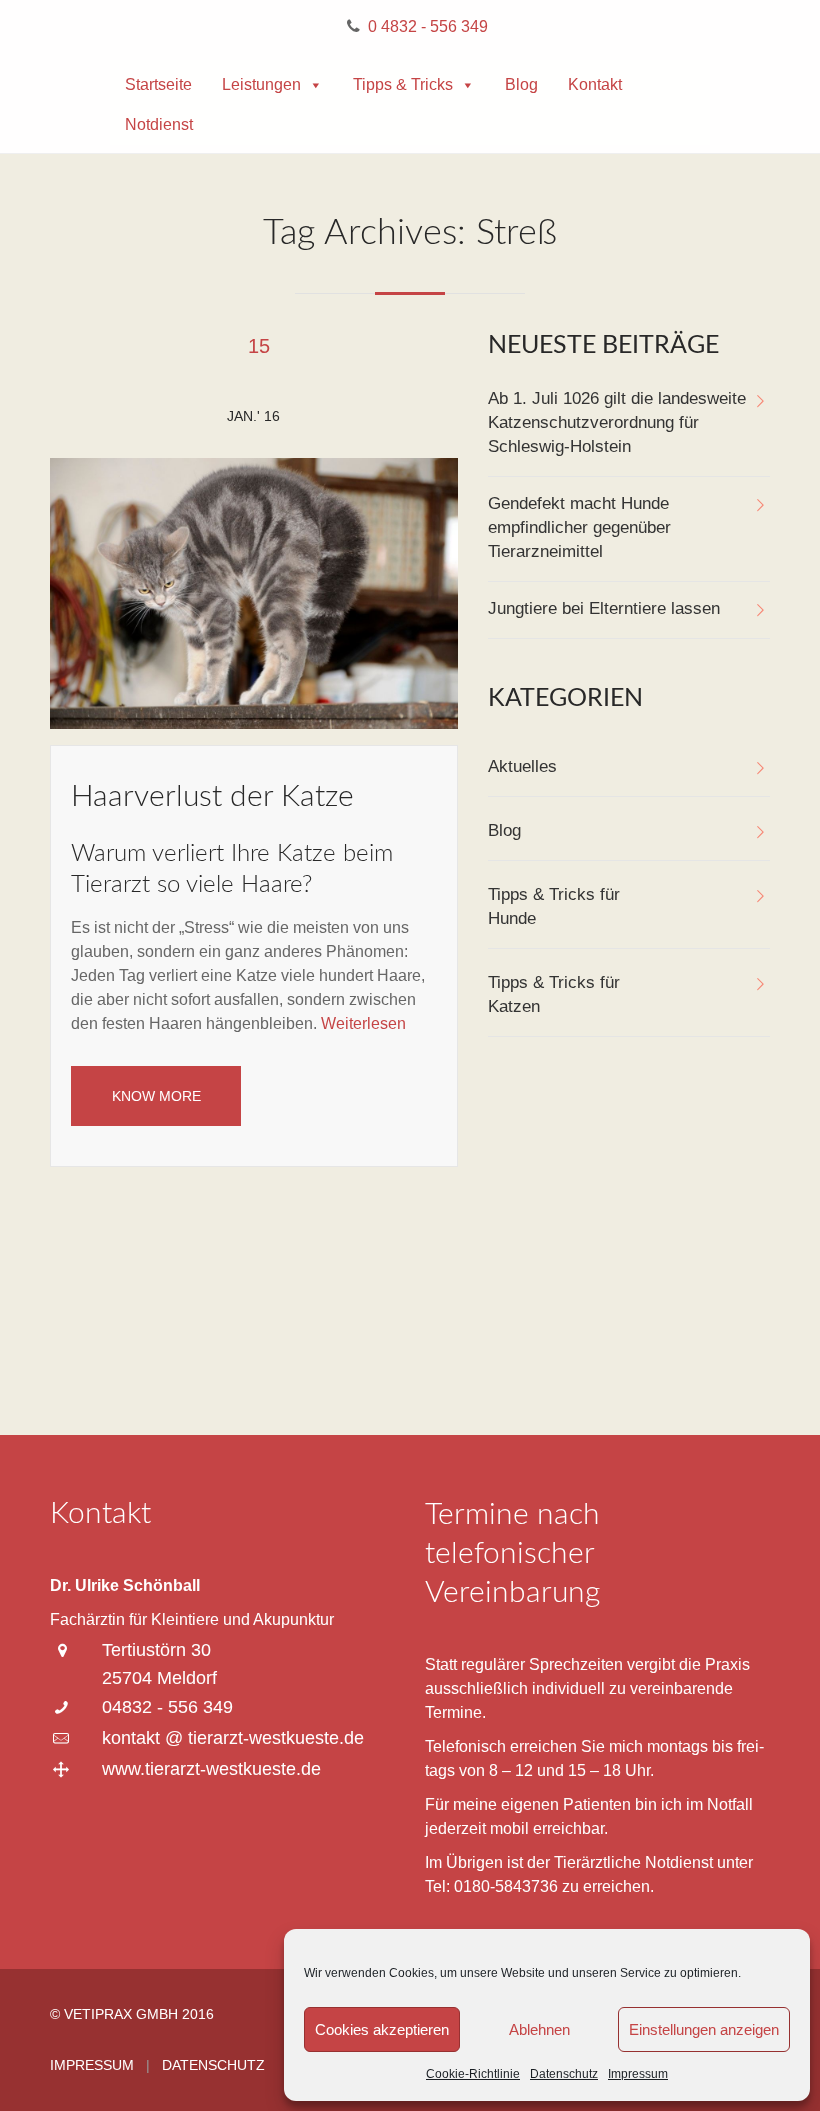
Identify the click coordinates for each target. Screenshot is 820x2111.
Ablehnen (539, 2029)
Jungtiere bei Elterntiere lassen (604, 608)
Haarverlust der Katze (212, 797)
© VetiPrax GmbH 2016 (132, 2014)
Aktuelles (522, 766)
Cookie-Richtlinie (473, 2074)
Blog (521, 84)
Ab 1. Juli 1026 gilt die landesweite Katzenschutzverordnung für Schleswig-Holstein (617, 422)
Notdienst (159, 124)
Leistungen (261, 84)
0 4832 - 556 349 (428, 26)
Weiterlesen (363, 1023)
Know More (156, 1096)
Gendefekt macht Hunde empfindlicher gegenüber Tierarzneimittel (579, 527)
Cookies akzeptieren (382, 2029)
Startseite (158, 84)
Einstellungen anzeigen (704, 2029)
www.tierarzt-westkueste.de (211, 1769)
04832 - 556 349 (167, 1707)
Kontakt (595, 84)
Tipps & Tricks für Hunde (554, 906)
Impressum (638, 2074)
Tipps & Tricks (403, 84)
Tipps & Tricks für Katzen (554, 994)
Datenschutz (564, 2074)
